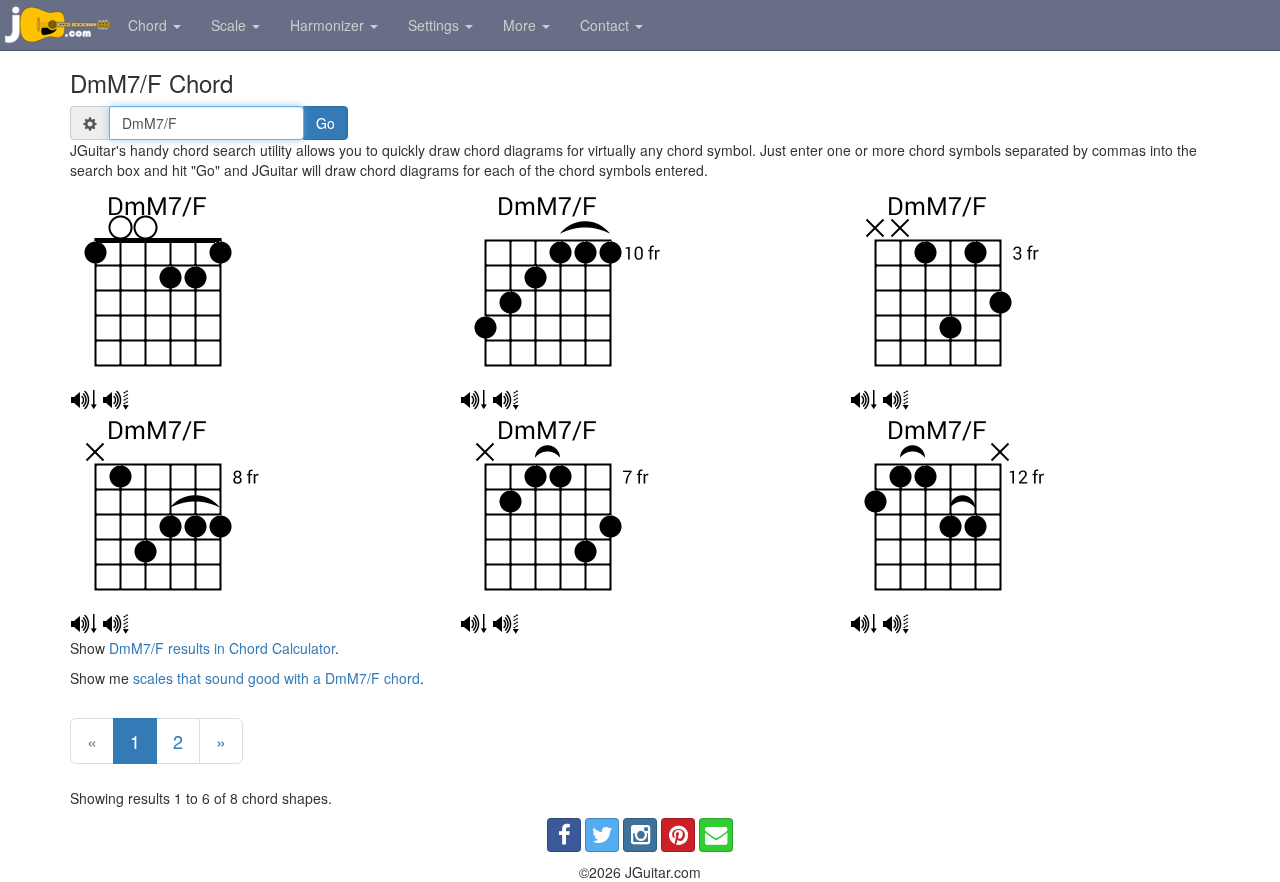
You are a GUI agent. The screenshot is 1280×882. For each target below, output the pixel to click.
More (521, 25)
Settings (435, 25)
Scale (230, 25)
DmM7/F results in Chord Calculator (222, 648)
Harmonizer (329, 25)
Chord (149, 25)
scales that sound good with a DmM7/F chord (276, 678)
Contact (606, 25)
